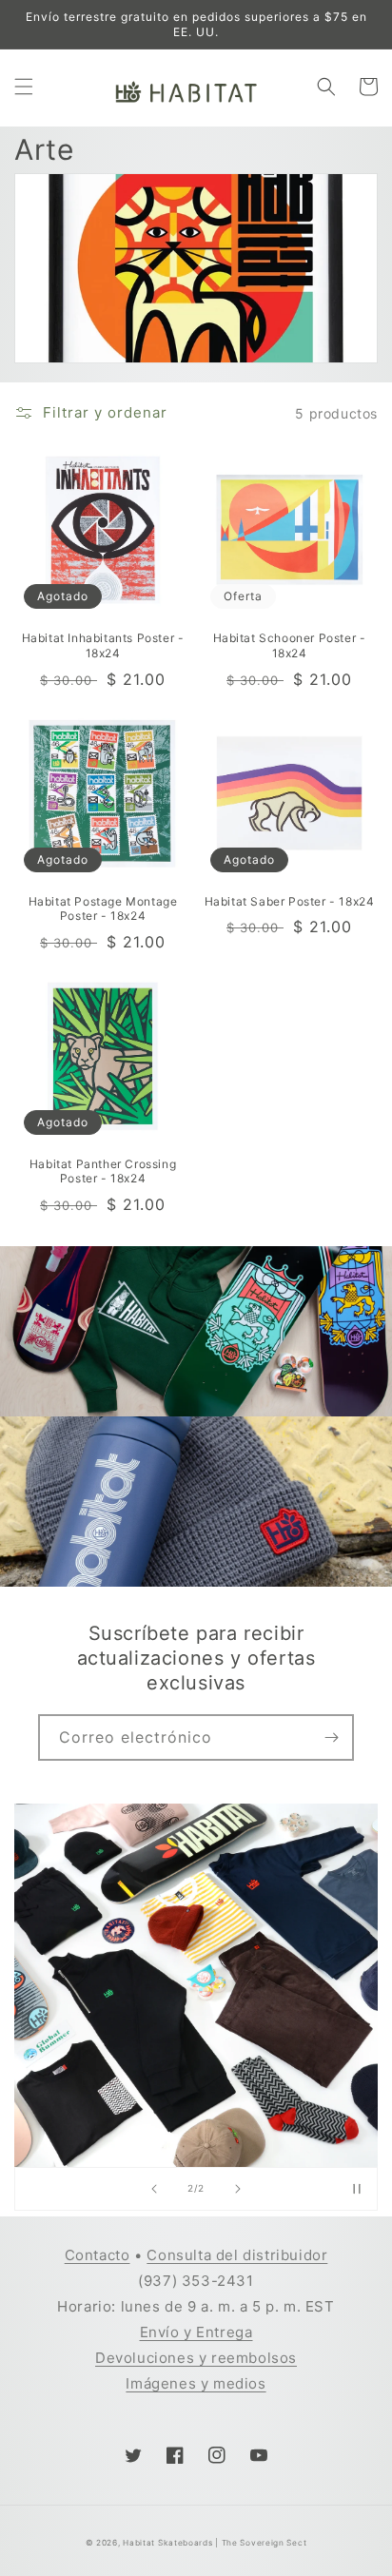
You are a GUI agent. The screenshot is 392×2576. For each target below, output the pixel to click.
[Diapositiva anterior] (154, 2189)
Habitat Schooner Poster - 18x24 (290, 645)
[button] (24, 87)
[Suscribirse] (331, 1737)
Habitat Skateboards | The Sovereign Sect (215, 2543)
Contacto (98, 2255)
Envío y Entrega (196, 2332)
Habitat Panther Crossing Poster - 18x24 (103, 1171)
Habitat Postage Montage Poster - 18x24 (103, 909)
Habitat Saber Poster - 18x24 (290, 901)
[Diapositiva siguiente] (238, 2189)
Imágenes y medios (196, 2383)
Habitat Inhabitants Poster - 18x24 (103, 645)
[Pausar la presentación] (357, 2189)
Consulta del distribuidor (237, 2255)
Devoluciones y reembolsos (196, 2358)
